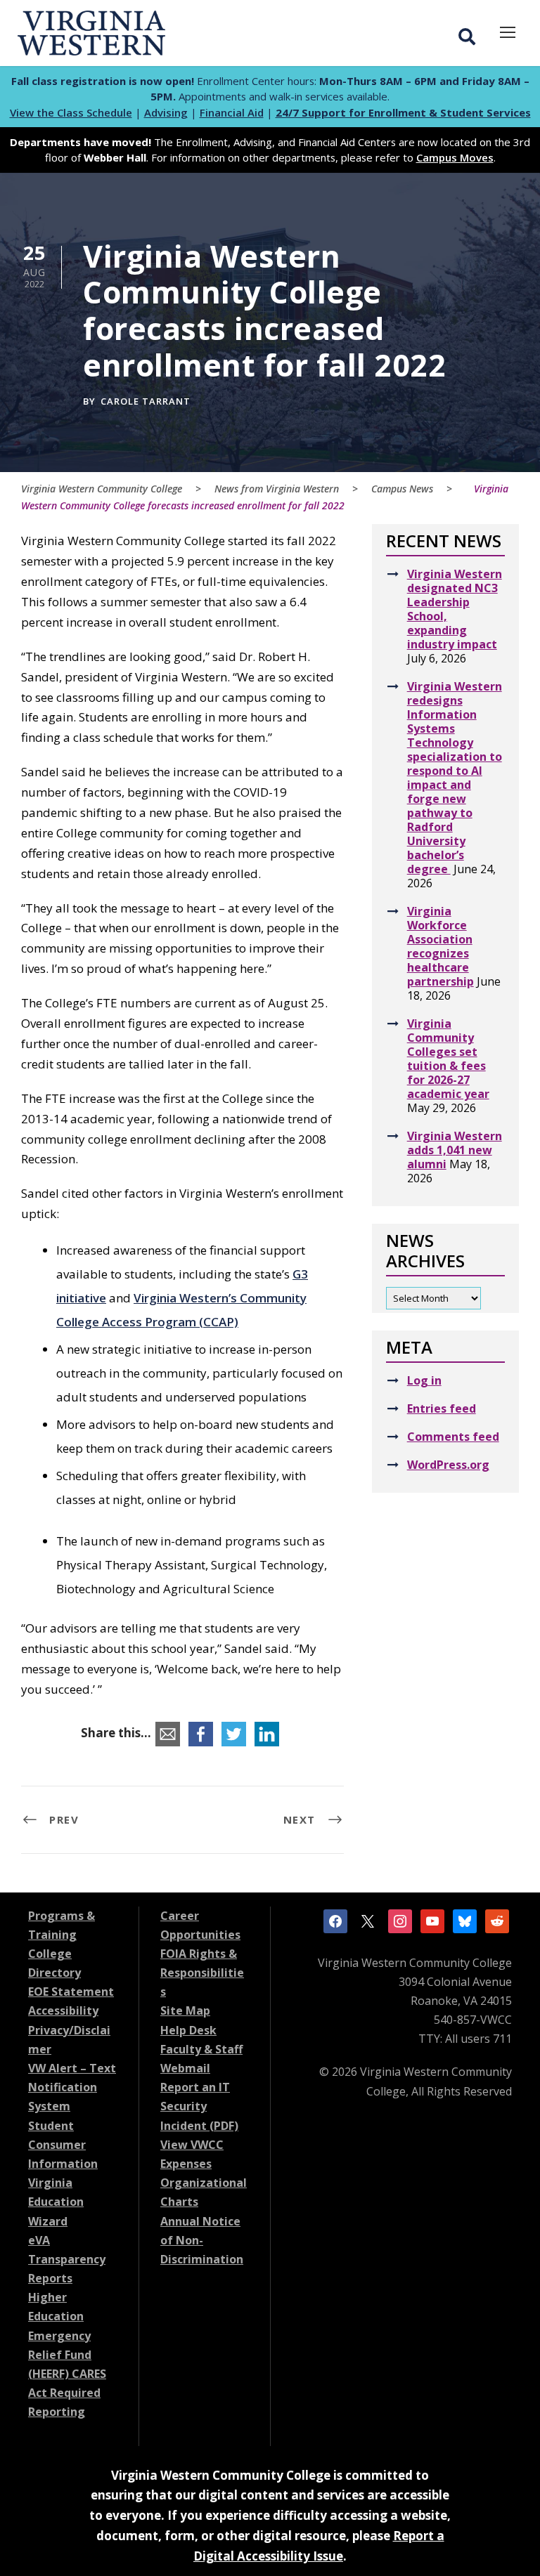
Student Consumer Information (63, 2145)
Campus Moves (455, 157)
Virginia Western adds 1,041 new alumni (455, 1150)
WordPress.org (448, 1465)
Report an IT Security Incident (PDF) (199, 2106)
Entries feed (442, 1408)
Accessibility (63, 2011)
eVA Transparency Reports (67, 2259)
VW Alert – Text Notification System (72, 2087)
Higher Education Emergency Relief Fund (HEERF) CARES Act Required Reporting (67, 2354)
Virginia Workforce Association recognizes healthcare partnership (441, 946)
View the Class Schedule (71, 112)
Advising (166, 112)
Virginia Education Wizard (56, 2202)
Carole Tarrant (146, 401)
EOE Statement (71, 1992)
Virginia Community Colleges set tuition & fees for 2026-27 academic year (448, 1059)
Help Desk (188, 2030)
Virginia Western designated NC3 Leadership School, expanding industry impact (455, 609)
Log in (424, 1380)
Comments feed (453, 1437)
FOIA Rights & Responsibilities (202, 1973)
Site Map (185, 2011)
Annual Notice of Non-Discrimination (202, 2240)
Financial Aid (232, 112)
